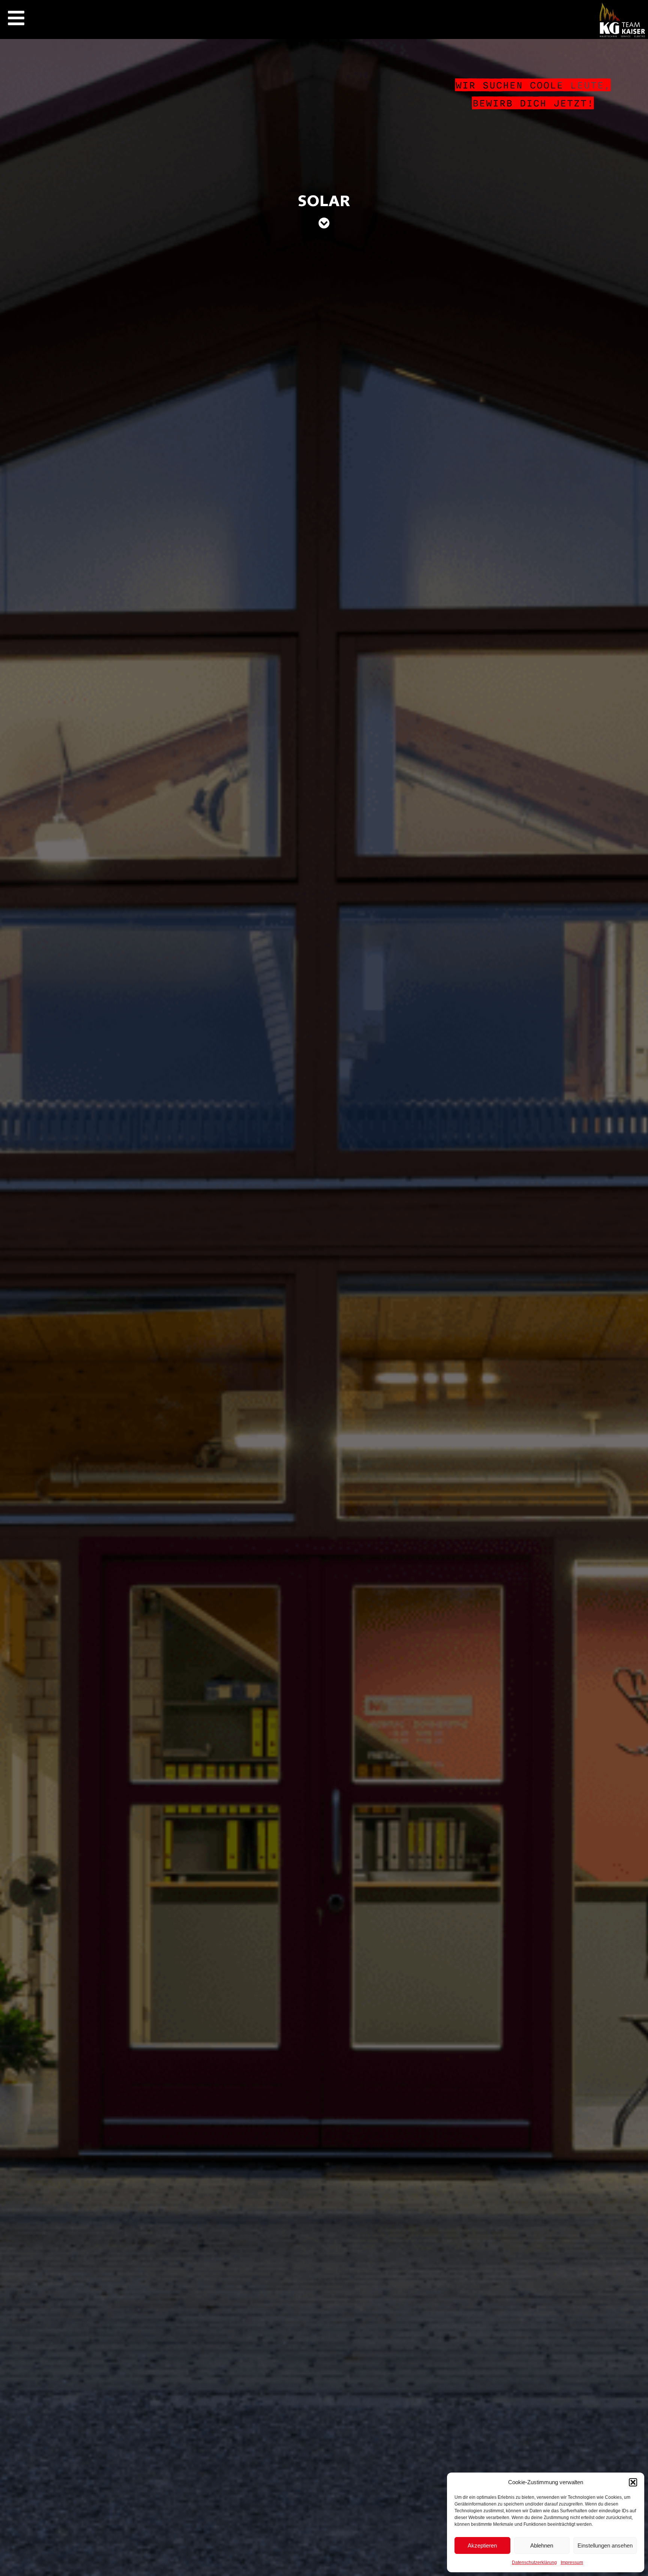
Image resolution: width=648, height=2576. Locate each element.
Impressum (572, 2563)
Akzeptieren (482, 2545)
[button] (633, 2482)
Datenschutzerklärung (534, 2563)
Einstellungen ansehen (605, 2545)
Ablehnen (542, 2545)
